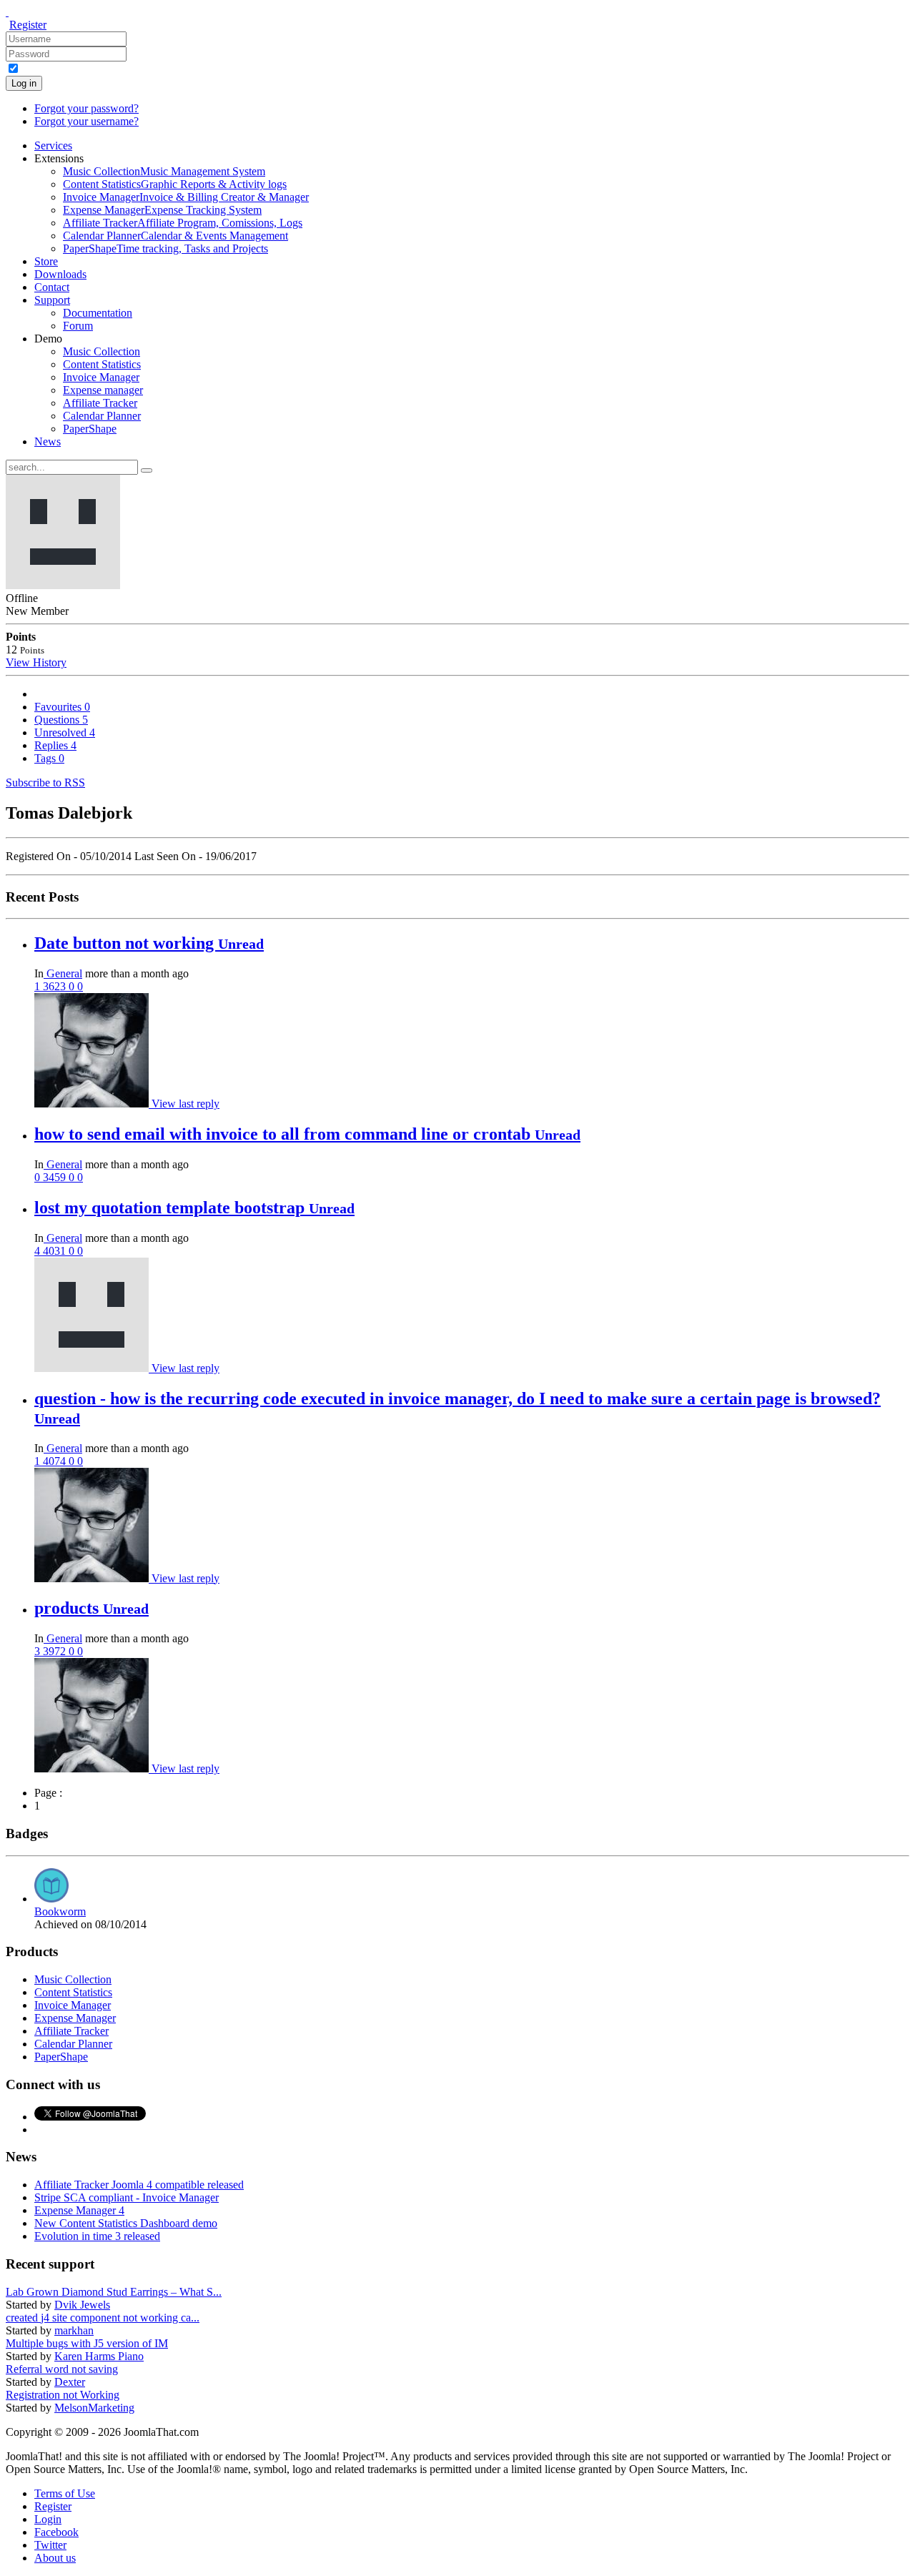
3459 (56, 1177)
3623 (56, 986)
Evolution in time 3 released (97, 2236)
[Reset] (147, 470)
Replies (55, 745)
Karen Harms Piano (99, 2356)
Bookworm (60, 1911)
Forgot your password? (86, 108)
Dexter (70, 2382)
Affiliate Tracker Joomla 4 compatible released (139, 2185)
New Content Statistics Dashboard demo (126, 2223)
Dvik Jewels (82, 2305)
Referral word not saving (62, 2369)
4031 (56, 1251)
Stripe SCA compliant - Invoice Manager (127, 2197)
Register (28, 25)
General (63, 973)
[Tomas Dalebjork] (93, 1368)
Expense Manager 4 (79, 2210)
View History (36, 662)
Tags (49, 758)
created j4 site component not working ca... (103, 2318)
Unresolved (65, 732)
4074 (56, 1461)
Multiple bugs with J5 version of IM (87, 2343)
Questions (61, 720)
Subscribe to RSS (45, 783)
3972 (56, 1651)
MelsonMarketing (94, 2408)
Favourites (62, 707)
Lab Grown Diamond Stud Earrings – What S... (114, 2292)
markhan (74, 2330)
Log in (24, 83)
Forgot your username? (86, 121)
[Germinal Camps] (93, 1104)
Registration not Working (63, 2395)
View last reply (186, 1104)
